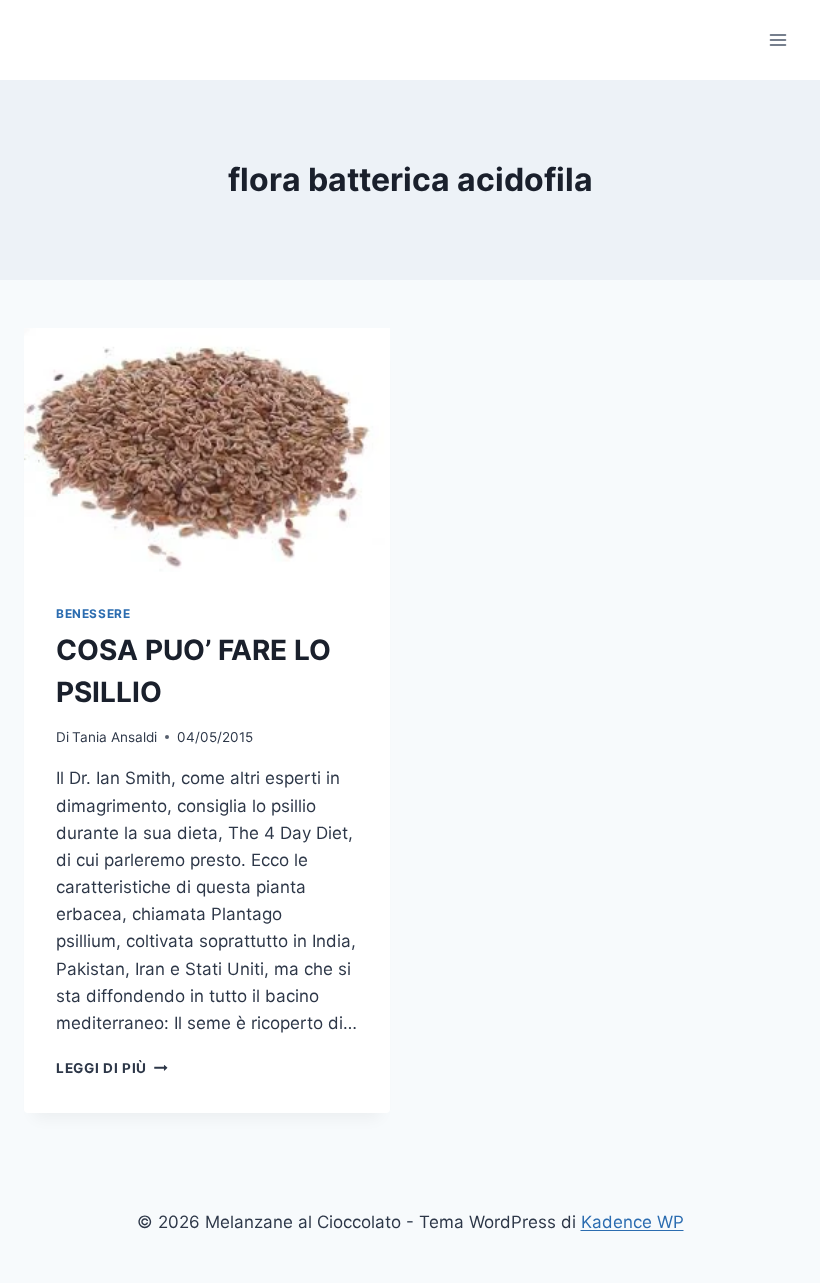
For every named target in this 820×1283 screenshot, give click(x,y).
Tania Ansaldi (114, 737)
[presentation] (207, 450)
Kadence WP (632, 1222)
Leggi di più (112, 1068)
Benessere (93, 613)
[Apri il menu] (777, 39)
